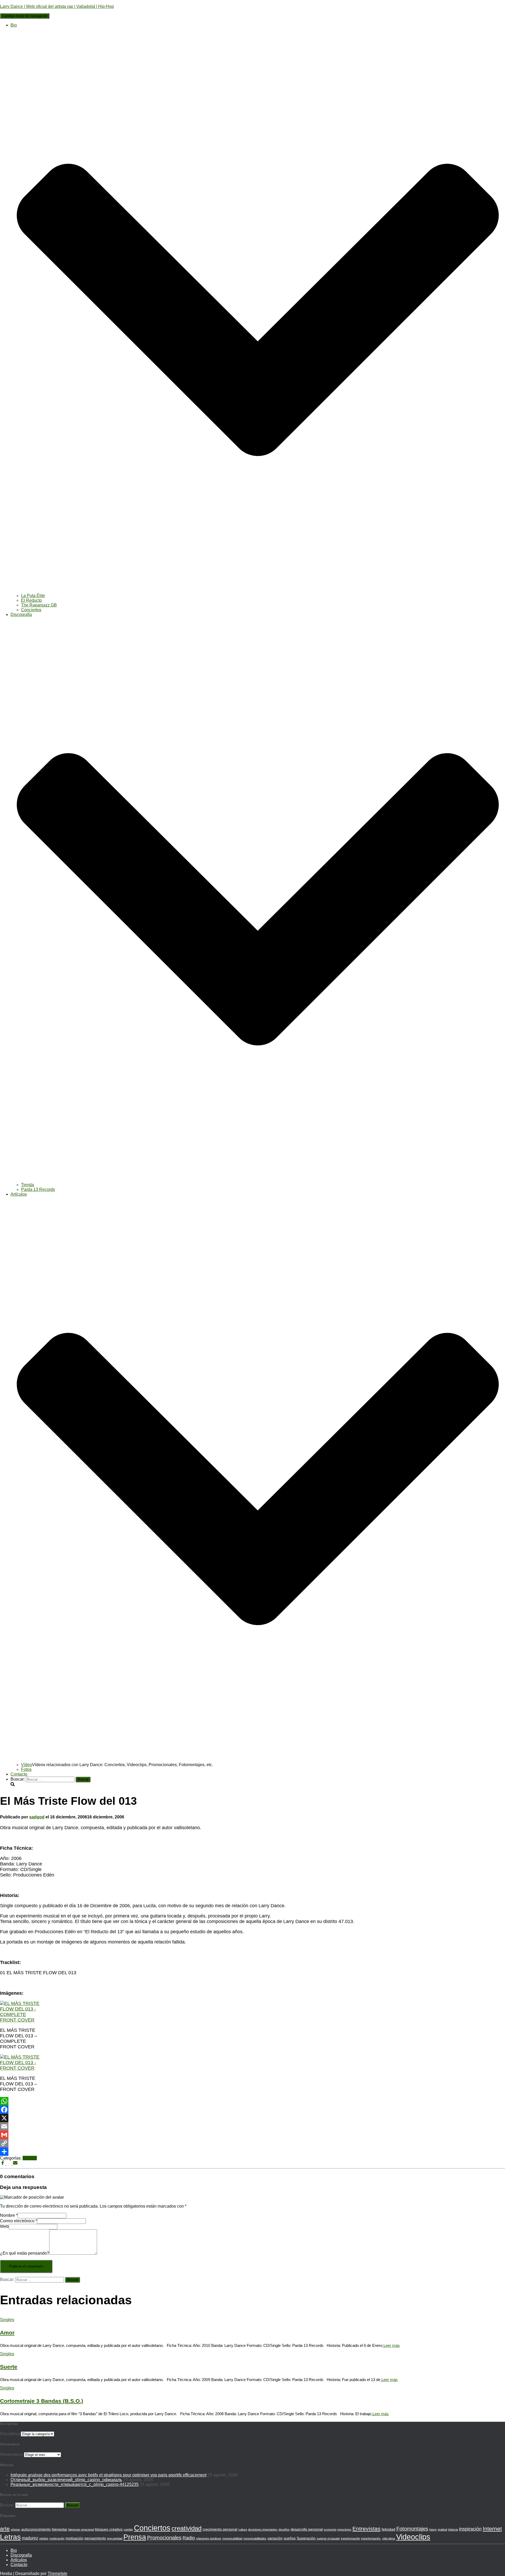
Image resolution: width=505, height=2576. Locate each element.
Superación (306, 2538)
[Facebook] (252, 2110)
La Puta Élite (33, 596)
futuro (433, 2529)
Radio (189, 2538)
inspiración (470, 2529)
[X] (252, 2118)
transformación (350, 2538)
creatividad (186, 2528)
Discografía (21, 2555)
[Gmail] (252, 2135)
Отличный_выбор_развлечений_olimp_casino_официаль (66, 2480)
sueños (290, 2538)
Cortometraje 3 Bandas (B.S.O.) (42, 2401)
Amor (7, 2333)
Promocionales (164, 2538)
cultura (243, 2529)
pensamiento (95, 2538)
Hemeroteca (11, 2454)
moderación (57, 2538)
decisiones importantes (263, 2529)
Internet (492, 2529)
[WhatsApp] (252, 2101)
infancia (453, 2529)
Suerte (9, 2367)
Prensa (135, 2537)
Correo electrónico (19, 2221)
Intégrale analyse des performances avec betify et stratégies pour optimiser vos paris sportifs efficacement (108, 2475)
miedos (44, 2538)
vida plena (389, 2538)
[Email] (252, 2126)
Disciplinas (10, 2434)
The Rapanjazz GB (39, 605)
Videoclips (413, 2537)
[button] (258, 591)
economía (330, 2529)
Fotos (26, 1769)
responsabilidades (255, 2538)
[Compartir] (252, 2152)
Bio (14, 2550)
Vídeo (27, 1765)
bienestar (60, 2529)
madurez (30, 2538)
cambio (128, 2529)
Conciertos (31, 610)
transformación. (371, 2538)
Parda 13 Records (38, 1189)
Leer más (391, 2345)
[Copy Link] (252, 2143)
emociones (344, 2529)
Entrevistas (367, 2529)
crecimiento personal (220, 2529)
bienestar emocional (81, 2529)
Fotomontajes (412, 2529)
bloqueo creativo (109, 2529)
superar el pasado (328, 2538)
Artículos (19, 2560)
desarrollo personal (307, 2529)
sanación (275, 2538)
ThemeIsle (57, 2574)
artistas (16, 2529)
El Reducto (31, 600)
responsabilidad (232, 2538)
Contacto (19, 1774)
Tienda (27, 1185)
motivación (74, 2538)
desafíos (284, 2529)
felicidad (388, 2529)
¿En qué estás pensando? (25, 2253)
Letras (10, 2537)
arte (5, 2529)
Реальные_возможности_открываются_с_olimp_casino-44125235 (75, 2484)
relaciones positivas (209, 2538)
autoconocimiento (36, 2529)
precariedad (115, 2538)
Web (4, 2226)
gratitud (442, 2529)
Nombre (9, 2215)
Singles (30, 2158)
